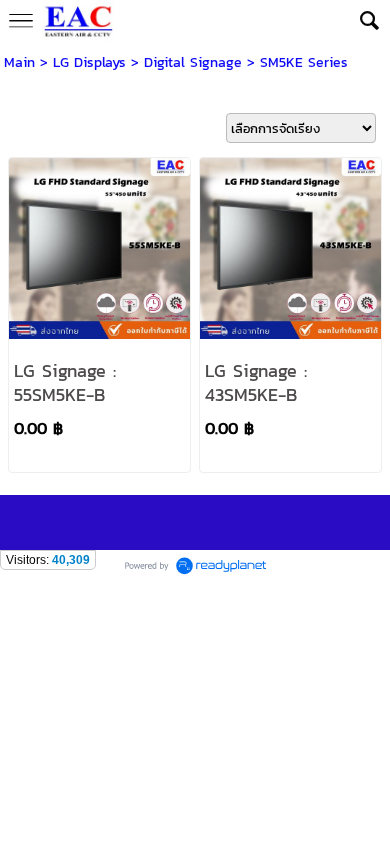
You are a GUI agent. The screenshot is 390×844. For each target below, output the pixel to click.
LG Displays (89, 62)
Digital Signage (193, 62)
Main (19, 62)
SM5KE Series (304, 62)
